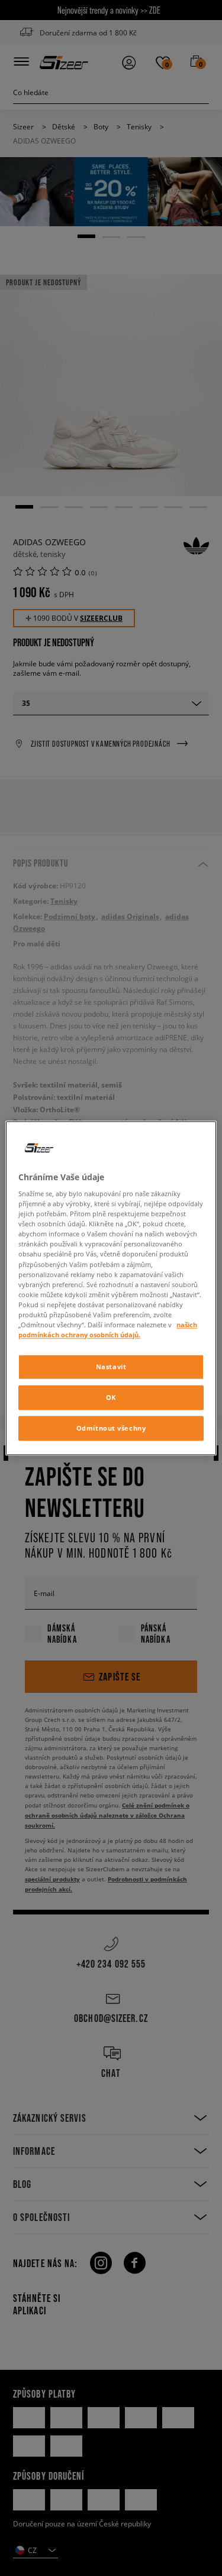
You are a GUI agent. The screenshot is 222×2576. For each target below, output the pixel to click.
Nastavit (111, 1367)
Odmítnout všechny (111, 1428)
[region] (111, 1288)
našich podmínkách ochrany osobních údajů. (108, 1330)
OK (111, 1397)
